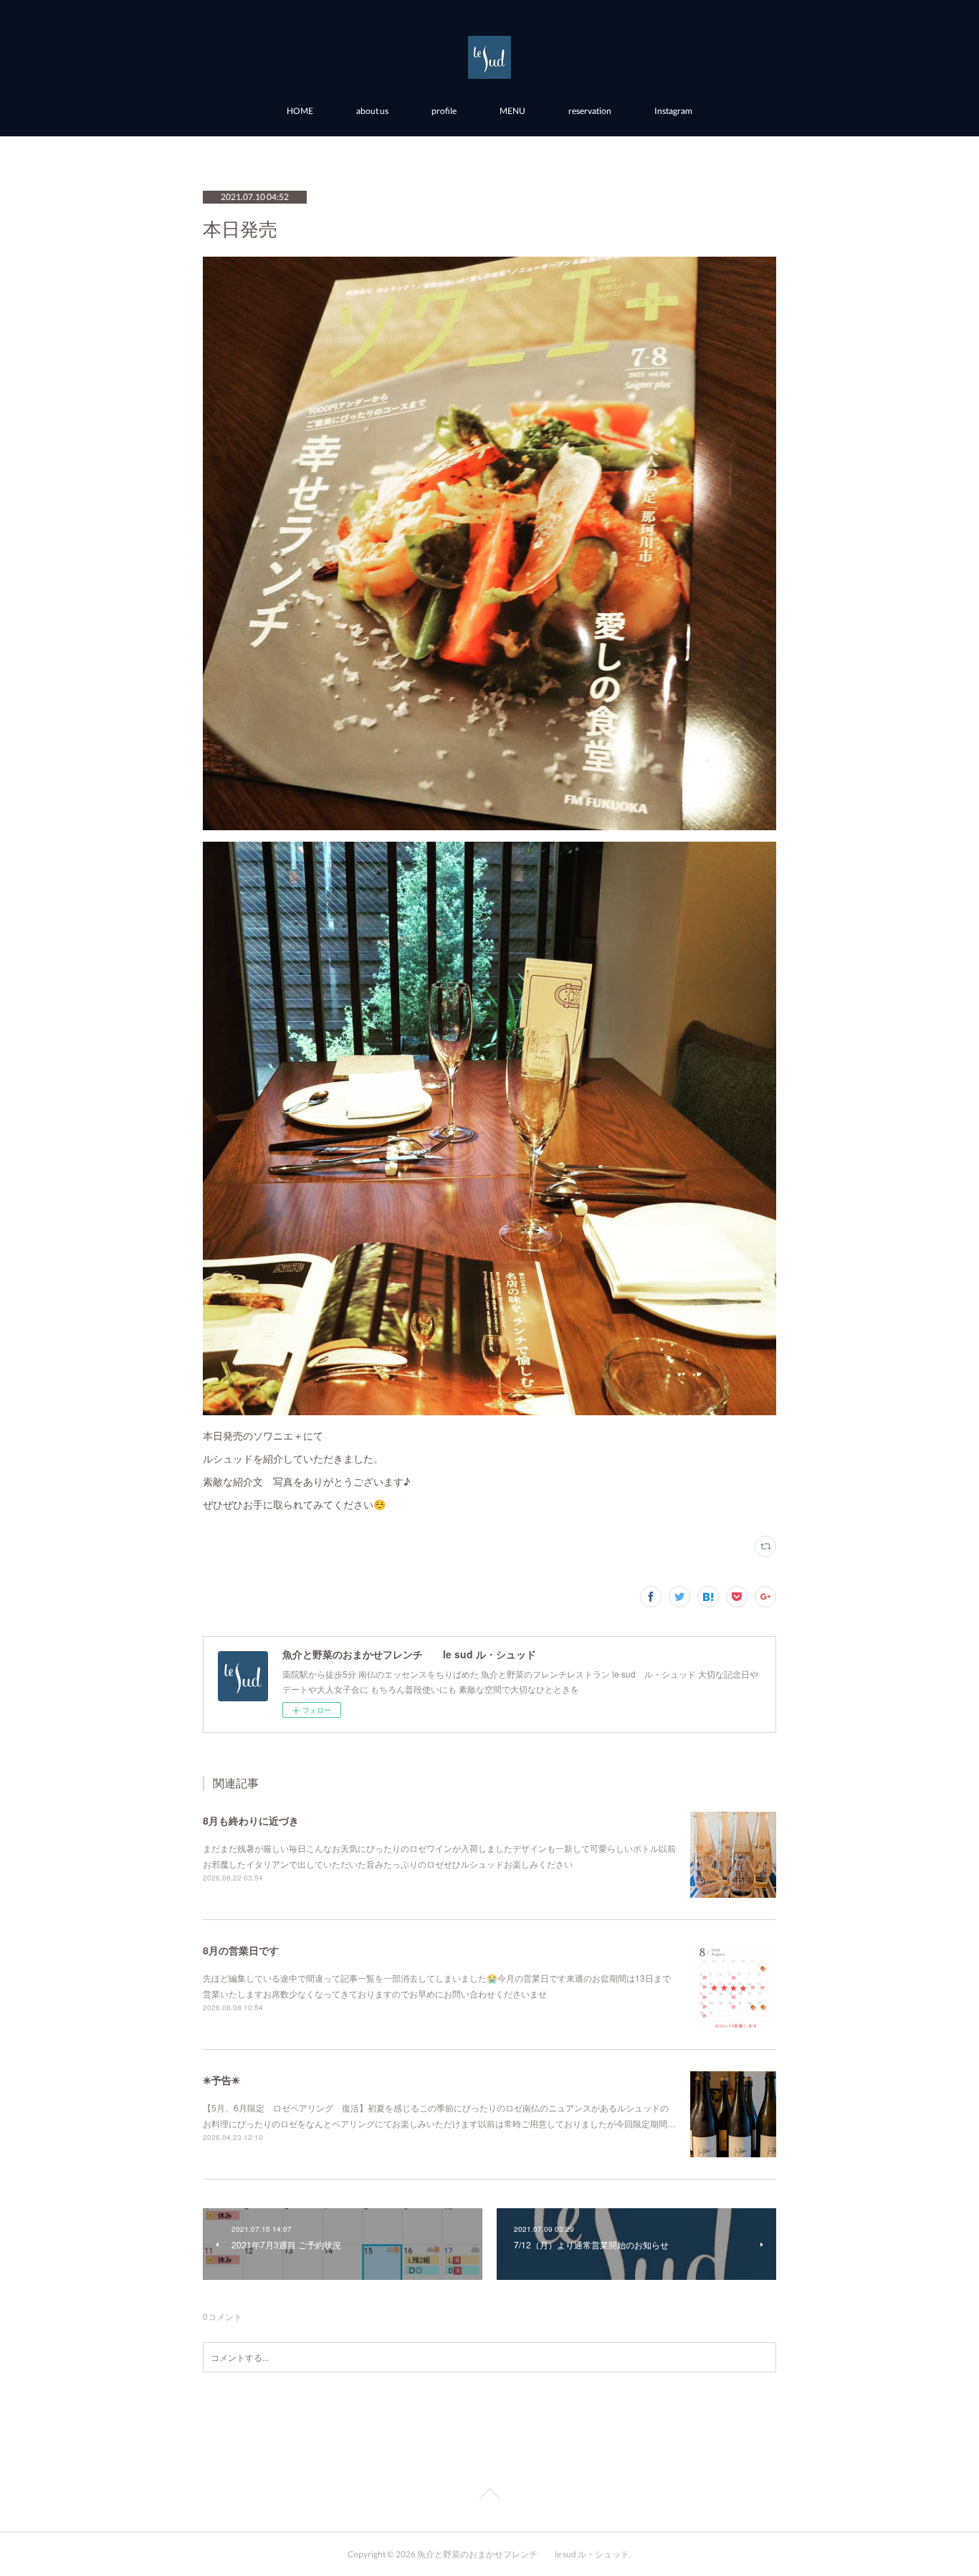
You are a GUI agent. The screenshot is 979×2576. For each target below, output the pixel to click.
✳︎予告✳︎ (221, 2080)
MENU (512, 111)
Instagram (673, 111)
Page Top (489, 2496)
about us (372, 111)
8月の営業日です (241, 1950)
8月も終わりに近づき (251, 1820)
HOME (300, 111)
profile (444, 111)
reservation (590, 111)
